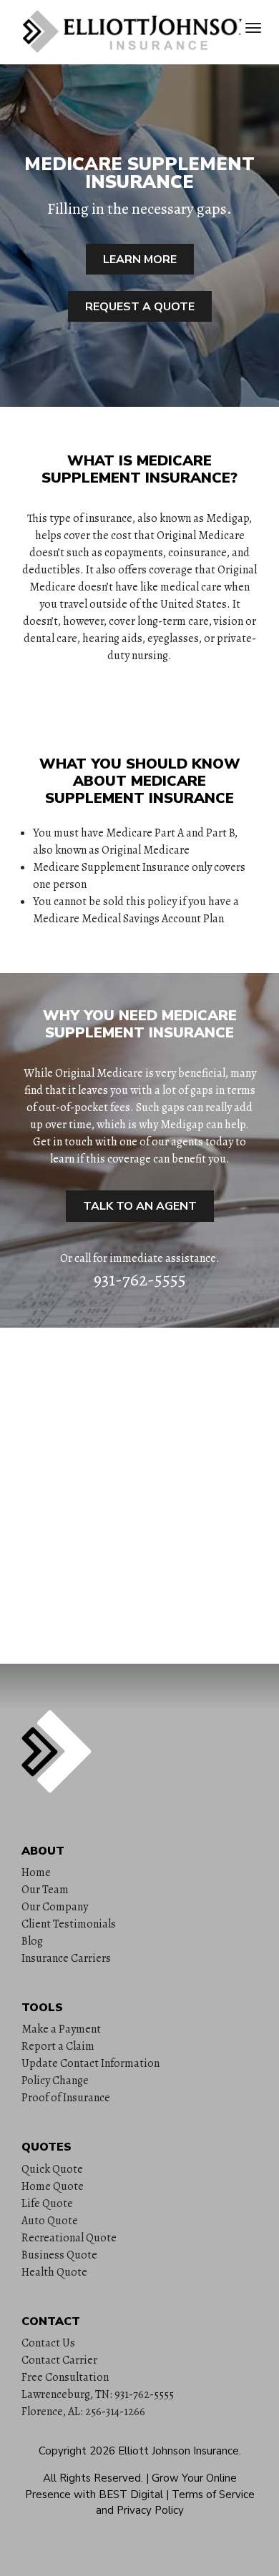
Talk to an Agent (140, 1206)
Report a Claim (58, 2046)
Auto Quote (50, 2221)
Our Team (45, 1890)
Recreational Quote (69, 2238)
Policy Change (55, 2081)
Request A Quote (140, 307)
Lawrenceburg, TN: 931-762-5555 (98, 2394)
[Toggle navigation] (253, 28)
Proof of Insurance (66, 2098)
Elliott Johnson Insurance (178, 2451)
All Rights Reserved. (93, 2478)
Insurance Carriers (66, 1958)
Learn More (140, 260)
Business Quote (59, 2255)
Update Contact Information (90, 2063)
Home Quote (53, 2186)
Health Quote (54, 2272)
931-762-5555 (140, 1280)
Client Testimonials (69, 1924)
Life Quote (47, 2204)
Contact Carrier (59, 2360)
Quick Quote (52, 2169)
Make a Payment (61, 2029)
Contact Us (48, 2343)
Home (36, 1872)
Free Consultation (65, 2377)
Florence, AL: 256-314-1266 (83, 2412)
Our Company (55, 1907)
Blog (32, 1941)
